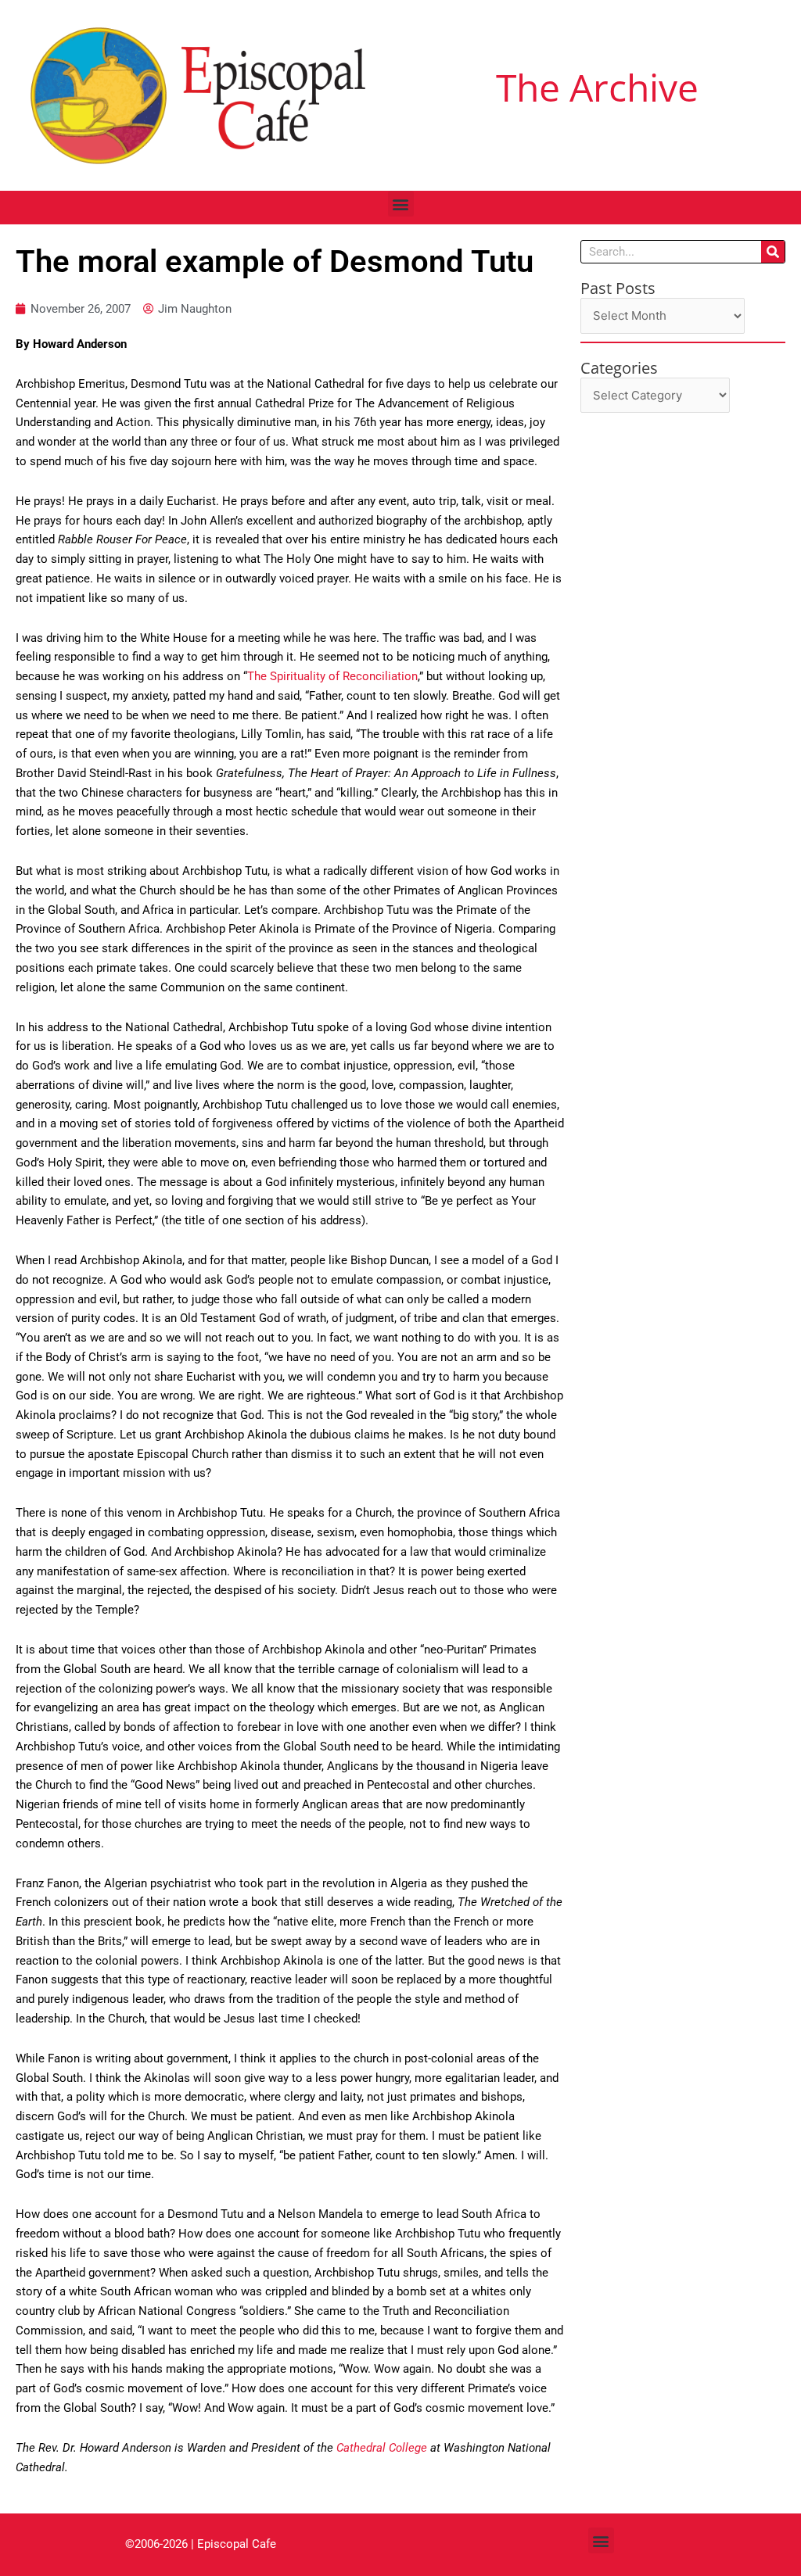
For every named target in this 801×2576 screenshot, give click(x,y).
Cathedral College (383, 2448)
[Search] (773, 252)
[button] (401, 204)
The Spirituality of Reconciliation (332, 676)
